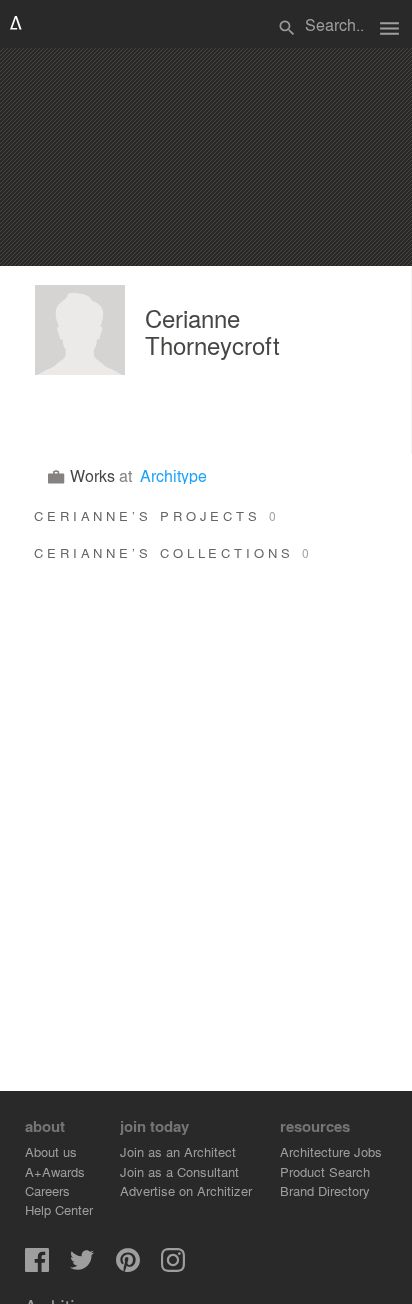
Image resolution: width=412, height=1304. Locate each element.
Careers (47, 1190)
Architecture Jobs (331, 1151)
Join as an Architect (178, 1151)
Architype (173, 475)
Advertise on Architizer (186, 1190)
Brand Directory (325, 1190)
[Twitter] (82, 1266)
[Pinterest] (128, 1266)
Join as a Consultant (179, 1171)
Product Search (325, 1171)
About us (51, 1151)
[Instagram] (173, 1266)
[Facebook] (37, 1266)
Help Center (59, 1209)
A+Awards (55, 1171)
